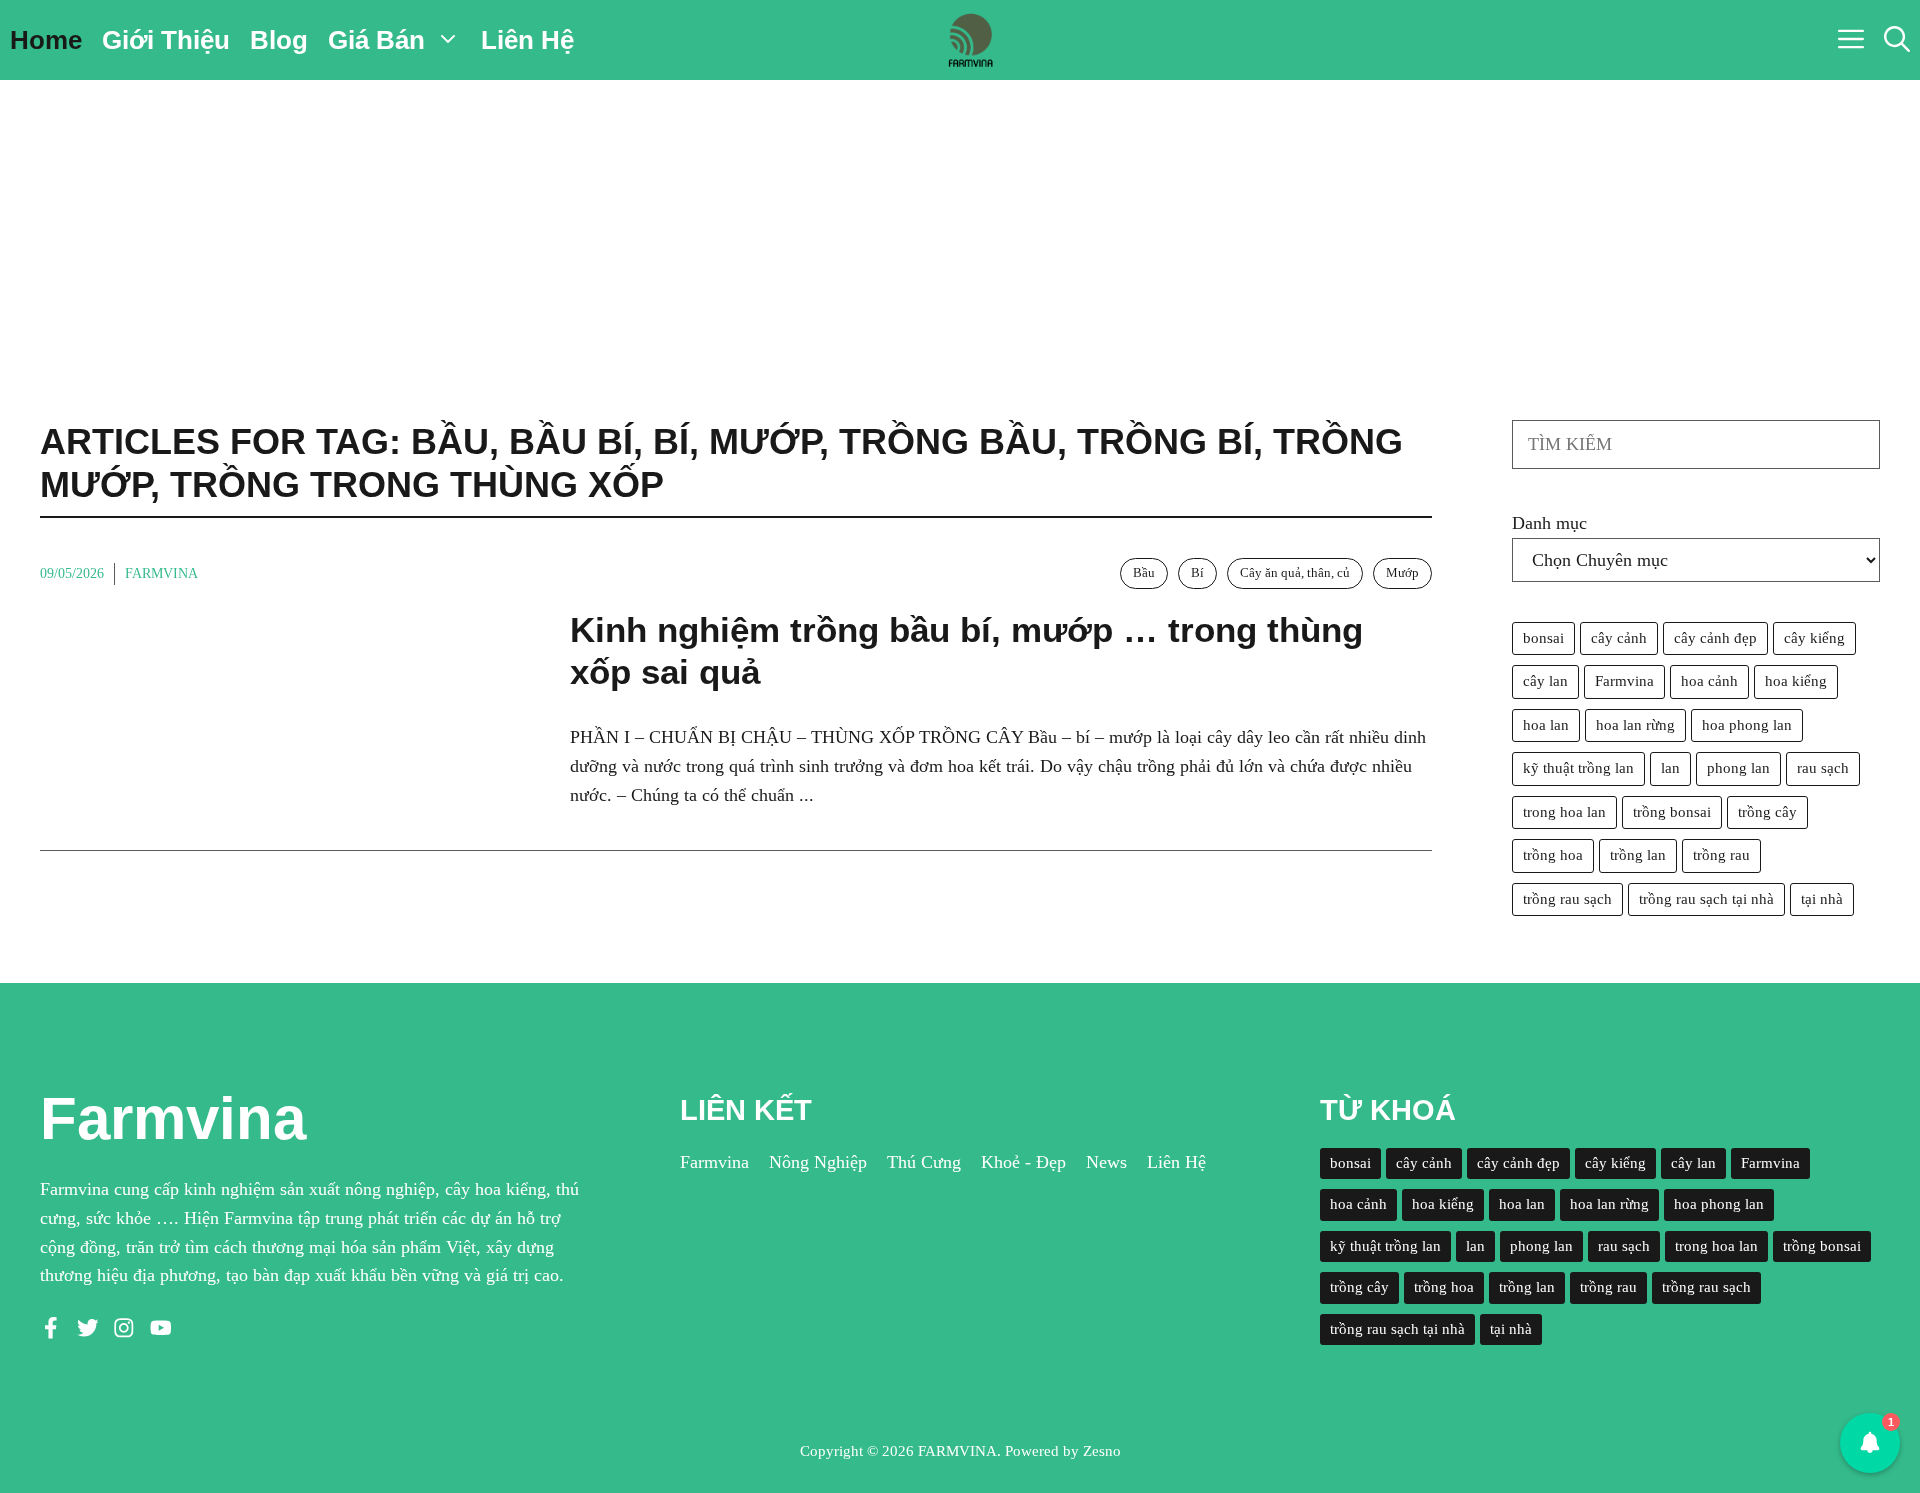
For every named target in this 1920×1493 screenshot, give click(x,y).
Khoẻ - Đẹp (1023, 1162)
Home (46, 40)
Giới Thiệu (166, 40)
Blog (279, 40)
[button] (1897, 40)
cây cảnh (1619, 638)
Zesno (1102, 1451)
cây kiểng (1814, 638)
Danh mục (1549, 523)
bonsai (1543, 638)
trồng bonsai (1672, 812)
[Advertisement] (960, 230)
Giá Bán (376, 40)
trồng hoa (1553, 855)
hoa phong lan (1747, 725)
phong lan (1738, 768)
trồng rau (1721, 855)
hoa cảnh (1709, 681)
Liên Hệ (527, 40)
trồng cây (1767, 812)
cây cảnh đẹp (1715, 638)
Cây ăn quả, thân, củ (1295, 572)
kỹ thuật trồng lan (1578, 768)
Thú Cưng (924, 1162)
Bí (1197, 572)
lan (1670, 768)
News (1106, 1162)
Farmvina (161, 573)
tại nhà (1822, 899)
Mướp (1402, 572)
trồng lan (1638, 855)
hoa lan (1546, 725)
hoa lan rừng (1635, 725)
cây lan (1545, 681)
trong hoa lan (1564, 812)
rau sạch (1823, 768)
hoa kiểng (1796, 681)
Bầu (1144, 572)
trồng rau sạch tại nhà (1706, 899)
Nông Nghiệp (818, 1162)
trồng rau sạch (1567, 899)
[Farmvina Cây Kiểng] (970, 40)
